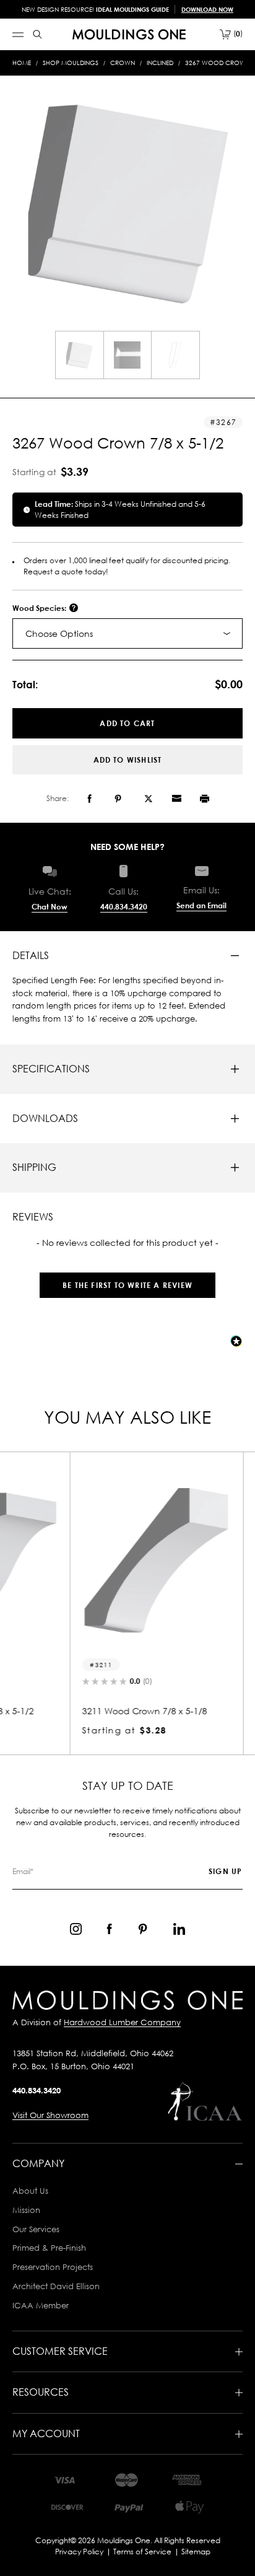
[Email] (176, 799)
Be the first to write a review (127, 1285)
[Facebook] (89, 799)
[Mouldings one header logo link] (129, 34)
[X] (149, 799)
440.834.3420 (124, 907)
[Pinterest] (118, 799)
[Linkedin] (179, 1929)
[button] (127, 1279)
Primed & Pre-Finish (49, 2248)
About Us (30, 2191)
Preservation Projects (53, 2267)
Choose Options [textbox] (59, 633)
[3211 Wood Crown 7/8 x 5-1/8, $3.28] (127, 1561)
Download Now (207, 9)
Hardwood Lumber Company (122, 2022)
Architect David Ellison (56, 2286)
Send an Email (201, 905)
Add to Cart (127, 723)
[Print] (205, 799)
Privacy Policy (79, 2552)
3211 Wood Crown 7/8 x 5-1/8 (116, 1711)
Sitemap (196, 2552)
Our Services (36, 2229)
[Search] (37, 34)
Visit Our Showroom (50, 2115)
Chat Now (50, 907)
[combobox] (127, 633)
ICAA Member (41, 2305)
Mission (26, 2210)
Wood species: (40, 608)
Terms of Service (142, 2552)
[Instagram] (76, 1929)
